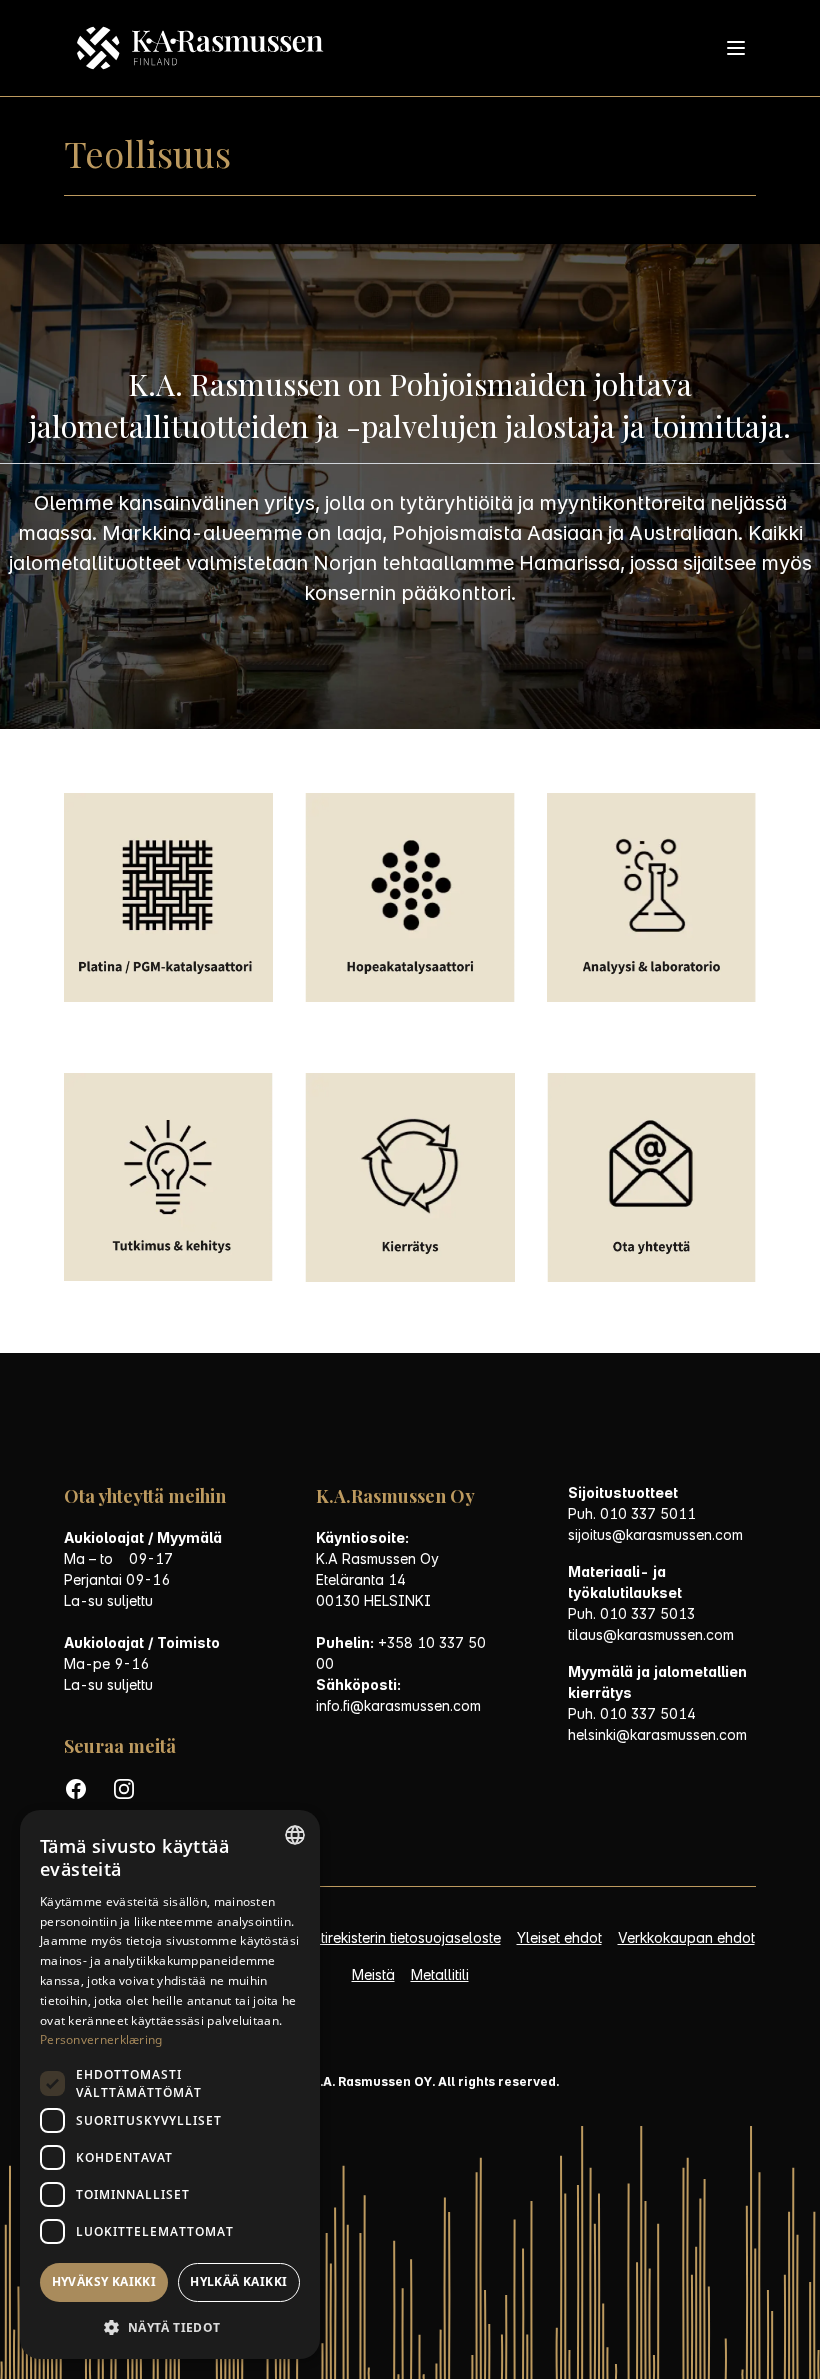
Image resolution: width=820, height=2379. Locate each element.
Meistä (373, 1974)
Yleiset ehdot (559, 1937)
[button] (170, 2327)
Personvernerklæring (101, 2039)
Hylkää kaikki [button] (238, 2281)
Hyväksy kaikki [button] (104, 2281)
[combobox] (295, 1835)
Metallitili (440, 1974)
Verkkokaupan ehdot (686, 1937)
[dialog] (170, 2084)
